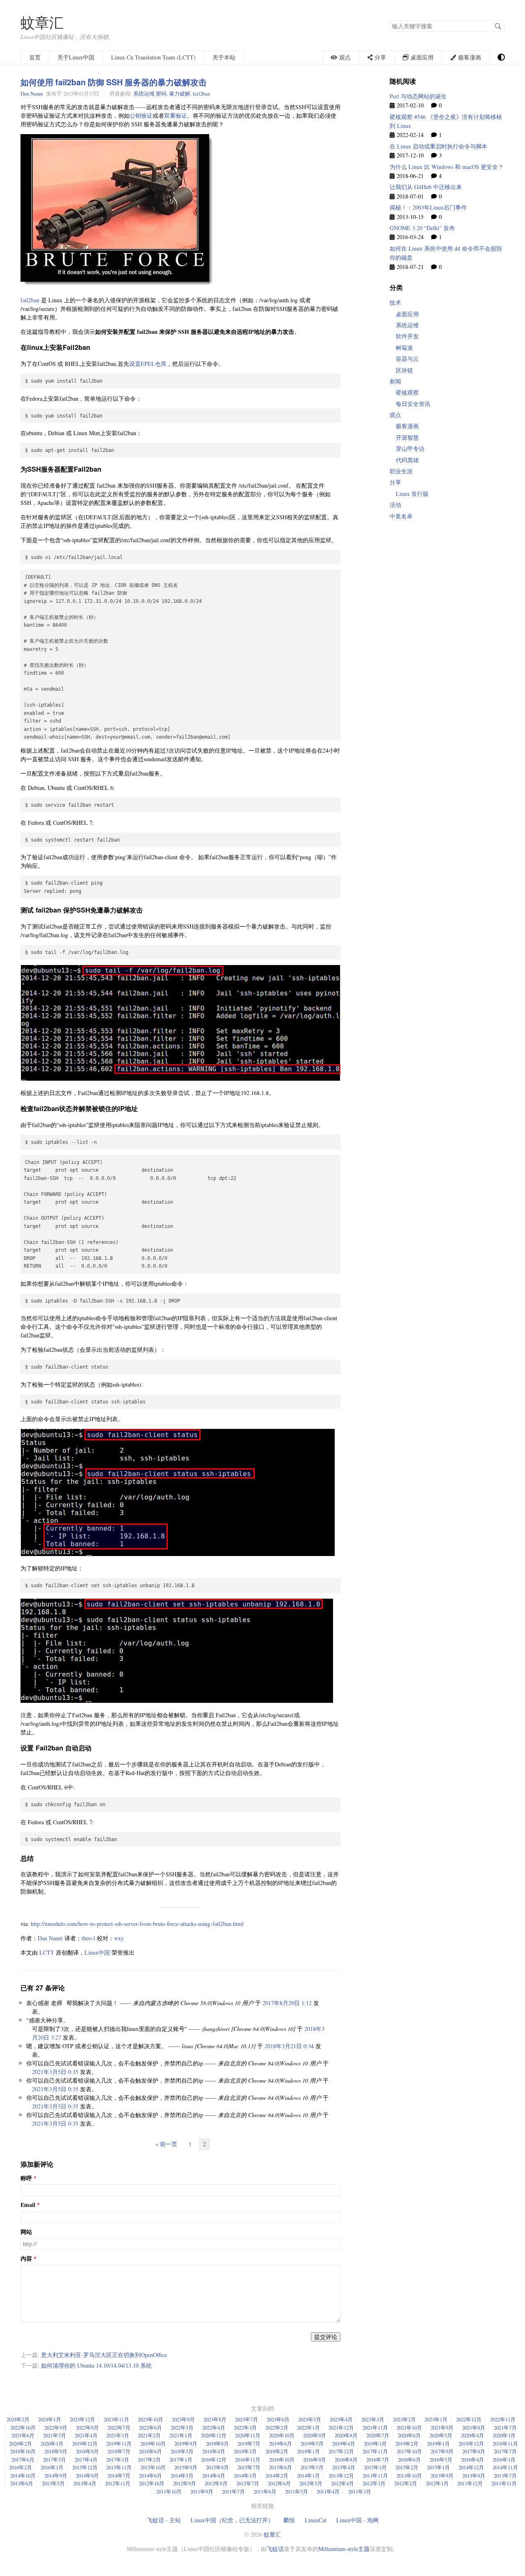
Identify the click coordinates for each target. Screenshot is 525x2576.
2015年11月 (119, 2467)
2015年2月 (407, 2467)
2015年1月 (438, 2467)
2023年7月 (247, 2419)
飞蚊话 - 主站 (164, 2520)
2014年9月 (56, 2476)
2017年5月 (55, 2460)
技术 (395, 302)
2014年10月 (23, 2476)
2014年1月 (308, 2476)
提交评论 (326, 2337)
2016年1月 (52, 2467)
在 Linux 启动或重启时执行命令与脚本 (438, 146)
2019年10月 (153, 2444)
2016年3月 (504, 2460)
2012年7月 (248, 2483)
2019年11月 (119, 2444)
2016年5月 (441, 2460)
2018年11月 (505, 2444)
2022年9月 (56, 2428)
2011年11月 (504, 2483)
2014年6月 (151, 2476)
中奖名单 (401, 516)
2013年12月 (341, 2476)
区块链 (404, 370)
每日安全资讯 (413, 404)
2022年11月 (503, 2419)
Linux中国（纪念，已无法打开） (232, 2520)
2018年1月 (308, 2451)
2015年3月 (375, 2467)
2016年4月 (472, 2460)
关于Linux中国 (76, 57)
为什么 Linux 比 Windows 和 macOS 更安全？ (447, 167)
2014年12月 (471, 2467)
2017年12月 (341, 2451)
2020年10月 (282, 2435)
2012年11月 (118, 2483)
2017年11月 (375, 2451)
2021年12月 (341, 2428)
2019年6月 (281, 2444)
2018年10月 (23, 2451)
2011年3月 (360, 2492)
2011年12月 (470, 2483)
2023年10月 (151, 2419)
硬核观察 (407, 392)
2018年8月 (87, 2451)
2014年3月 (245, 2476)
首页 (35, 57)
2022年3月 (245, 2428)
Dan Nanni (32, 94)
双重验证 (176, 115)
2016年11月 (248, 2460)
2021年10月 (409, 2428)
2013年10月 (409, 2476)
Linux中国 (97, 1952)
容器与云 (407, 359)
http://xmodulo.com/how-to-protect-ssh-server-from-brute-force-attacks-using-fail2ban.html (137, 1924)
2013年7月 (505, 2476)
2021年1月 (181, 2435)
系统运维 (144, 94)
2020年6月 (409, 2435)
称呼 (26, 2178)
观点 (395, 415)
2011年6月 (265, 2492)
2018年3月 (245, 2451)
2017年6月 (23, 2460)
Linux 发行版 (412, 494)
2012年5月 (311, 2483)
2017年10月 (409, 2451)
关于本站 (224, 57)
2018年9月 (56, 2451)
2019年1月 (438, 2444)
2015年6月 (281, 2467)
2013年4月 (85, 2483)
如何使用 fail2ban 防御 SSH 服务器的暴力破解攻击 (114, 82)
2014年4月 (214, 2476)
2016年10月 (282, 2460)
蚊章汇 (42, 22)
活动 (395, 505)
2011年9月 (202, 2492)
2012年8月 (216, 2483)
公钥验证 (141, 115)
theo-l (88, 1938)
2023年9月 (183, 2419)
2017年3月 (118, 2460)
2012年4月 (342, 2483)
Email (28, 2205)
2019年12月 (85, 2444)
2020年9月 (315, 2435)
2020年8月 (346, 2435)
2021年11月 (375, 2428)
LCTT (47, 1952)
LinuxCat (316, 2520)
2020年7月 (378, 2435)
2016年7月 (378, 2460)
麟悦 (289, 2520)
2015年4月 (344, 2467)
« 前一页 (166, 2144)
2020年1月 (52, 2444)
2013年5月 (53, 2483)
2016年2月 (21, 2467)
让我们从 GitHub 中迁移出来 (426, 187)
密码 (161, 94)
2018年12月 (471, 2444)
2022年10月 (23, 2428)
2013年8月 (474, 2476)
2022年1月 (308, 2428)
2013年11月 (375, 2476)
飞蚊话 (275, 2549)
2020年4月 (472, 2435)
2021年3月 (118, 2435)
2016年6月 (409, 2460)
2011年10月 (169, 2492)
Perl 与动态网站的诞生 (418, 96)
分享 (395, 482)
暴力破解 (180, 94)
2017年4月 (86, 2460)
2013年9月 (442, 2476)
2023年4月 (341, 2419)
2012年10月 (152, 2483)
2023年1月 (436, 2419)
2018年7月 (119, 2451)
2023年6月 (278, 2419)
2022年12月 (469, 2419)
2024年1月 (50, 2419)
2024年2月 (18, 2419)
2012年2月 (406, 2483)
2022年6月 (151, 2428)
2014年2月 (277, 2476)
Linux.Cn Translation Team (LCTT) (153, 57)
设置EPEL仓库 (148, 364)
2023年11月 (116, 2419)
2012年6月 (279, 2483)
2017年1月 (181, 2460)
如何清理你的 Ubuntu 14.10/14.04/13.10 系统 (96, 2365)
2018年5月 (182, 2451)
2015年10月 (153, 2467)
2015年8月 (217, 2467)
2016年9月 (315, 2460)
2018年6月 (151, 2451)
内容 (26, 2259)
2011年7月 (233, 2492)
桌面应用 (407, 314)
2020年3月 (504, 2435)
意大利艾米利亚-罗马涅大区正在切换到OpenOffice (104, 2355)
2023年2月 (404, 2419)
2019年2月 (407, 2444)
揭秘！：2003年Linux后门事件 (428, 207)
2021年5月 (55, 2435)
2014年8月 (87, 2476)
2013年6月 (22, 2483)
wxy (119, 1938)
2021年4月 (86, 2435)
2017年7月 (505, 2451)
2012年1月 (437, 2483)
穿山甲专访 (410, 448)
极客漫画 (407, 426)
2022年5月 (182, 2428)
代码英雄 (407, 460)
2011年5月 (297, 2492)
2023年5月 (310, 2419)
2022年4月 (214, 2428)
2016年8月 (346, 2460)
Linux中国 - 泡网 (357, 2520)
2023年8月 (215, 2419)
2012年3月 (374, 2483)
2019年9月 (186, 2444)
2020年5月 (441, 2435)
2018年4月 (214, 2451)
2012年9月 (185, 2483)
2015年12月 (85, 2467)
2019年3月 (375, 2444)
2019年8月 (217, 2444)
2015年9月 (186, 2467)
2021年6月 (23, 2435)
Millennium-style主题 (344, 2549)
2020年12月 (214, 2435)
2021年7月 (505, 2428)
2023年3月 (373, 2419)
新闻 (395, 381)
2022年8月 (87, 2428)
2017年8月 (474, 2451)
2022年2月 (277, 2428)
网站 (26, 2232)
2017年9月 (442, 2451)
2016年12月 (214, 2460)
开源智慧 (407, 437)
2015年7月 (249, 2467)
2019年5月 (312, 2444)
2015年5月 (312, 2467)
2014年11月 (505, 2467)
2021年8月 (474, 2428)
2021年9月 (442, 2428)
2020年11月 (248, 2435)
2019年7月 (249, 2444)
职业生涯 (401, 471)
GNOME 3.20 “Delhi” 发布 (422, 228)
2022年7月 (119, 2428)
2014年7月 (119, 2476)
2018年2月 (277, 2451)
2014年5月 (182, 2476)
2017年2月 (149, 2460)
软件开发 (407, 336)
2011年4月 (328, 2492)
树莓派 (404, 348)
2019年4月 (344, 2444)
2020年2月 (21, 2444)
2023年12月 (82, 2419)
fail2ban (201, 94)
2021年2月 (149, 2435)
